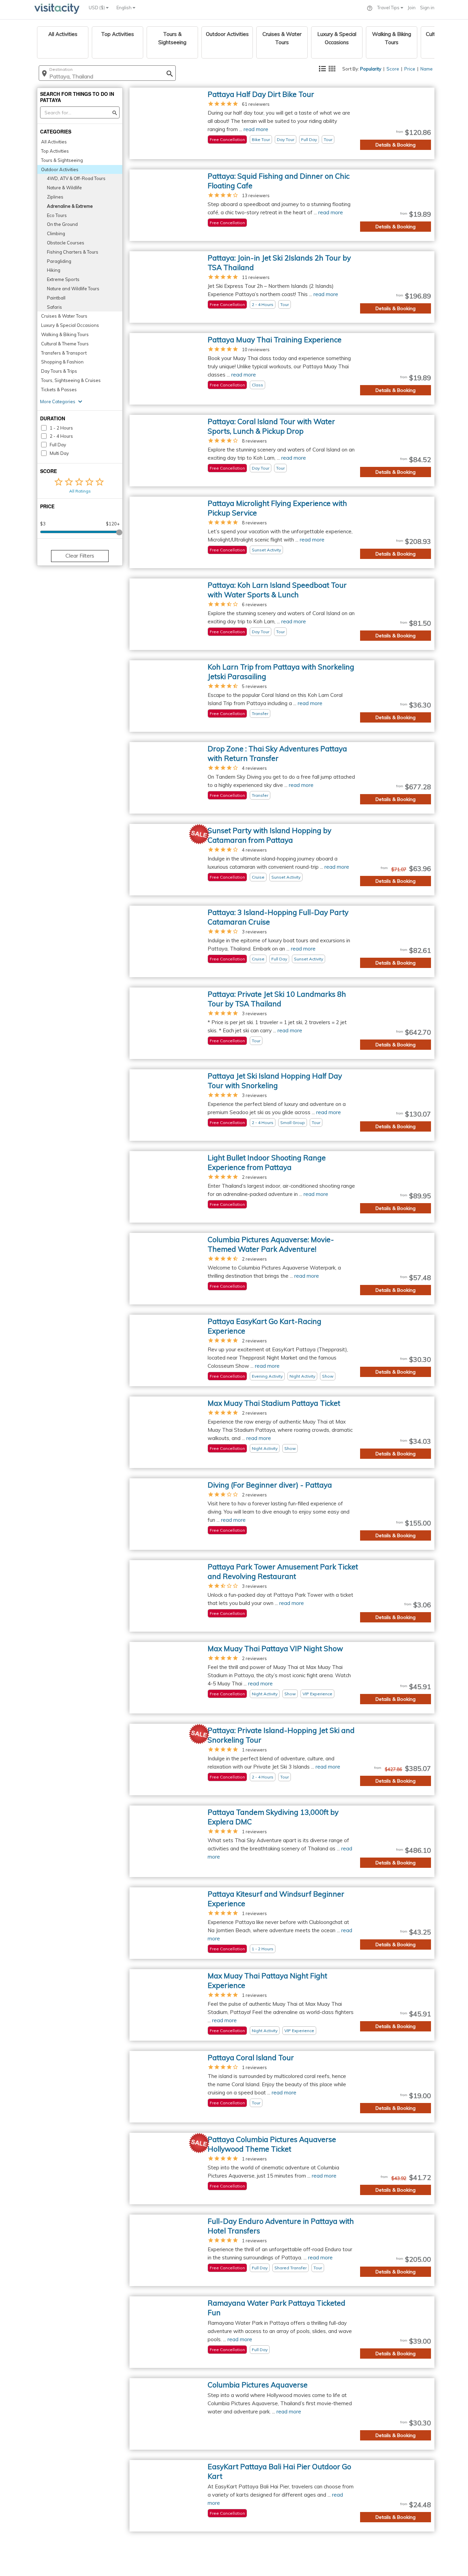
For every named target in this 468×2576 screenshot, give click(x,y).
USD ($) (97, 8)
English (125, 8)
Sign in (427, 8)
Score (393, 69)
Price (410, 69)
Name (427, 69)
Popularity (371, 69)
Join (412, 8)
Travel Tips (389, 8)
